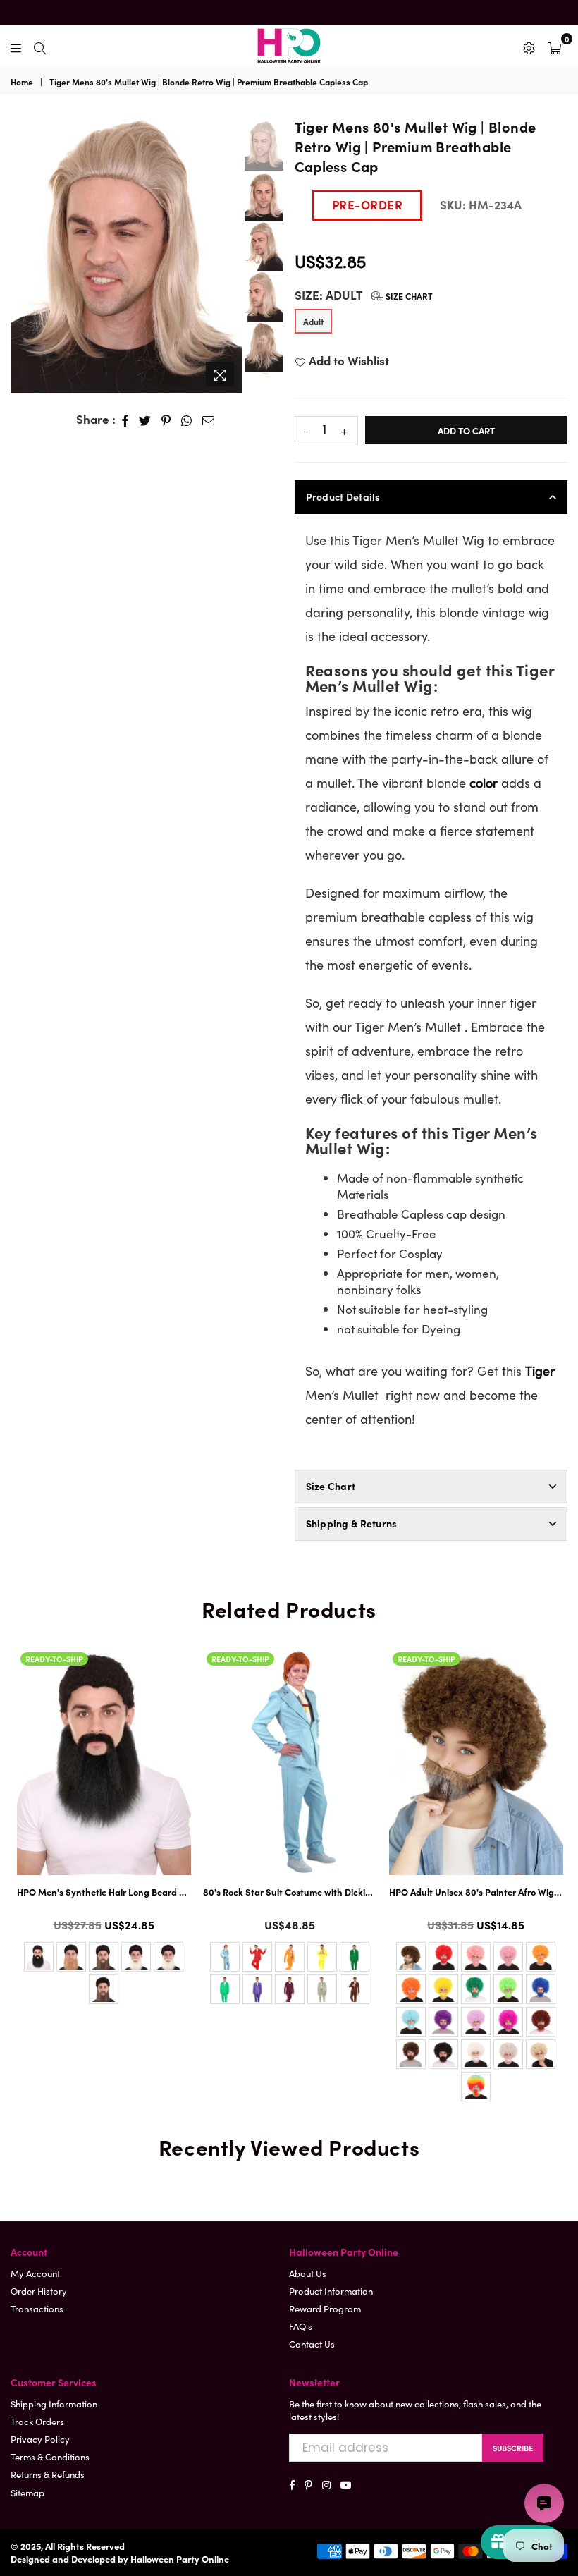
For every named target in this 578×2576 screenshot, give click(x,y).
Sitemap (27, 2492)
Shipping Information (54, 2404)
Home (22, 82)
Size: (364, 295)
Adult (313, 321)
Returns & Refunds (48, 2474)
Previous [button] (21, 247)
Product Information (331, 2291)
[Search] (40, 46)
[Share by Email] (209, 420)
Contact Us (312, 2344)
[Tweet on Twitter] (145, 420)
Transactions (37, 2308)
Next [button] (230, 255)
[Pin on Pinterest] (166, 420)
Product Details (343, 496)
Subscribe (513, 2448)
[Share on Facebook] (125, 420)
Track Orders (37, 2421)
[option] (127, 255)
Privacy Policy (40, 2439)
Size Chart (408, 296)
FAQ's (301, 2326)
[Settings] (529, 46)
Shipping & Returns (352, 1523)
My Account (35, 2273)
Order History (39, 2291)
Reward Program (325, 2308)
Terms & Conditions (50, 2456)
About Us (308, 2273)
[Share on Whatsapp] (187, 420)
